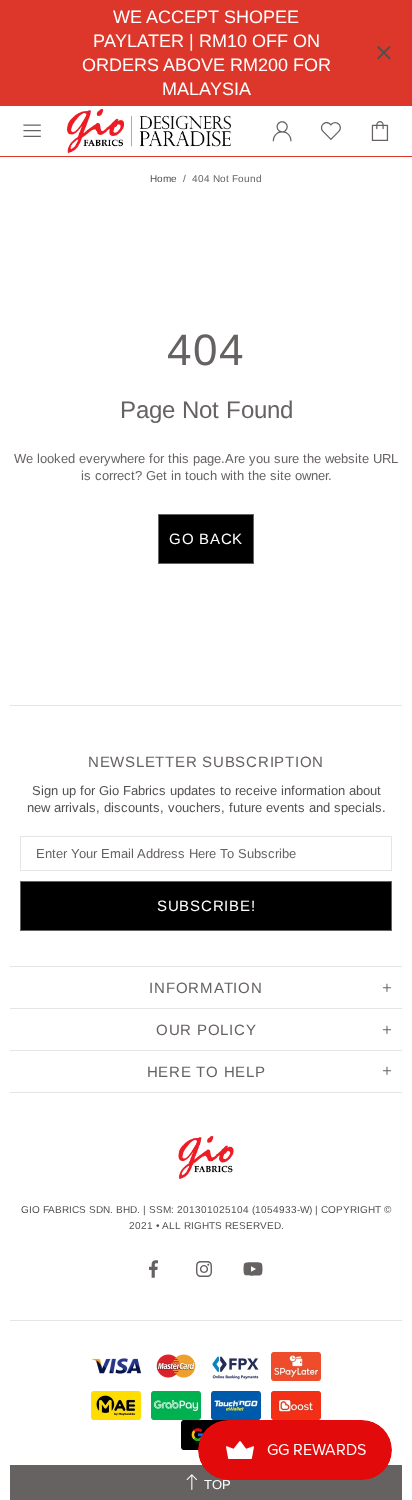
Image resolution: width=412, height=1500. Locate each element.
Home (163, 178)
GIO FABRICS (149, 131)
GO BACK (206, 538)
